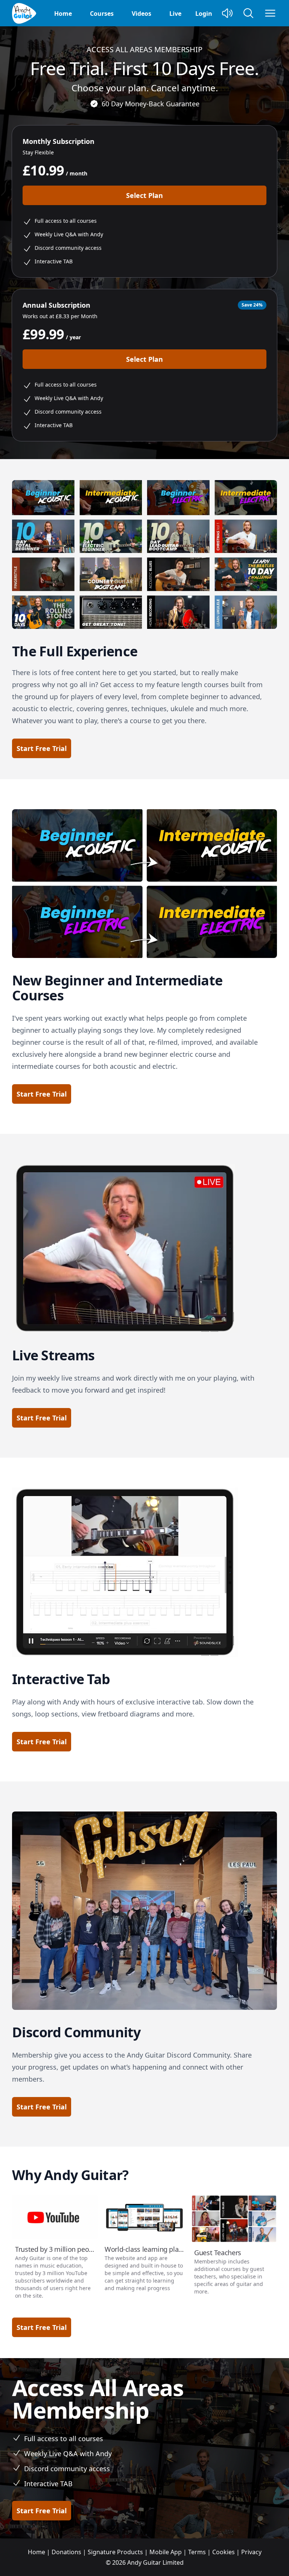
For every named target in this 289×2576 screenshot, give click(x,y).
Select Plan (144, 195)
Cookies (224, 2552)
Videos (141, 14)
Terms (197, 2552)
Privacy (251, 2552)
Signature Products (115, 2552)
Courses (102, 14)
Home (63, 14)
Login (204, 14)
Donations (66, 2552)
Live (175, 14)
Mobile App (166, 2552)
